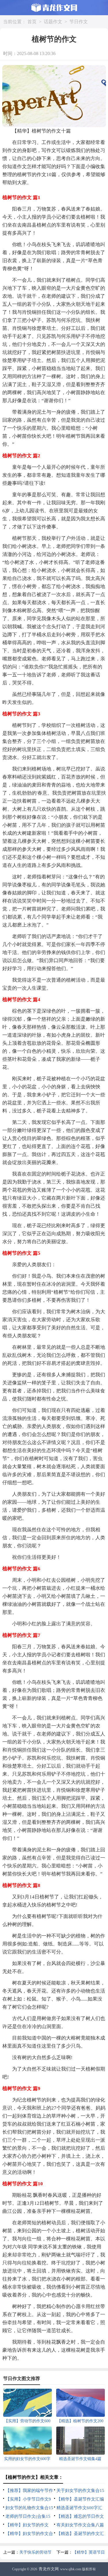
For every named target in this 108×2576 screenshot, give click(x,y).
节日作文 (79, 22)
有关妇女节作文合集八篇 (80, 2525)
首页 (32, 22)
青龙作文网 (49, 2569)
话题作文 (53, 22)
